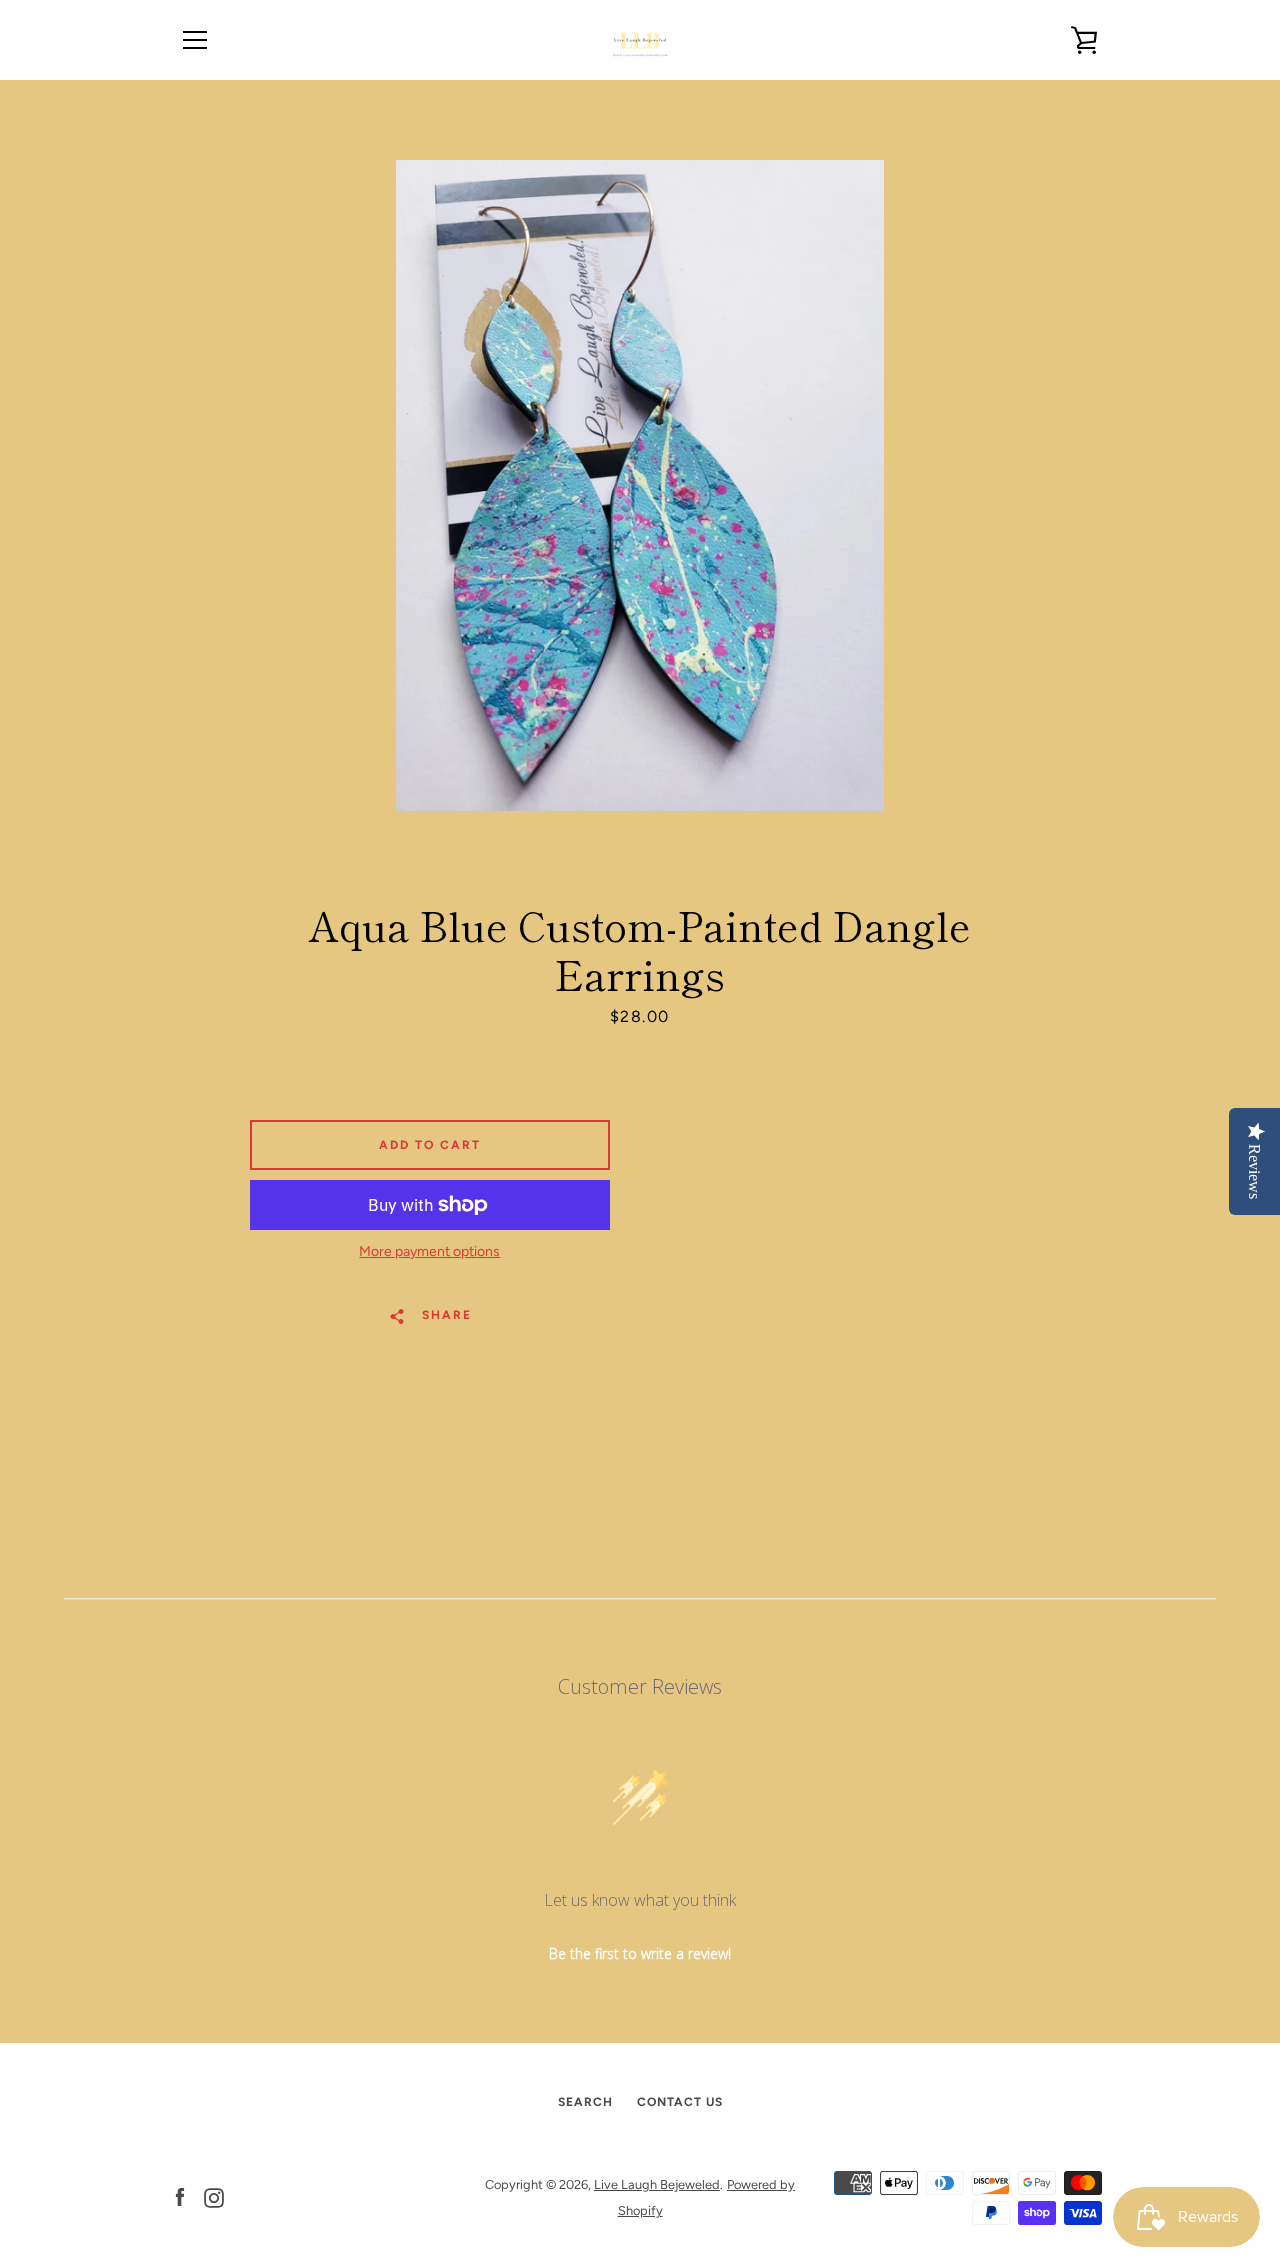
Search (585, 2102)
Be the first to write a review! (640, 1953)
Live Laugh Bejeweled (657, 2184)
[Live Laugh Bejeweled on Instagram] (214, 2196)
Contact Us (680, 2102)
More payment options (429, 1251)
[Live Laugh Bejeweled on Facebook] (180, 2196)
